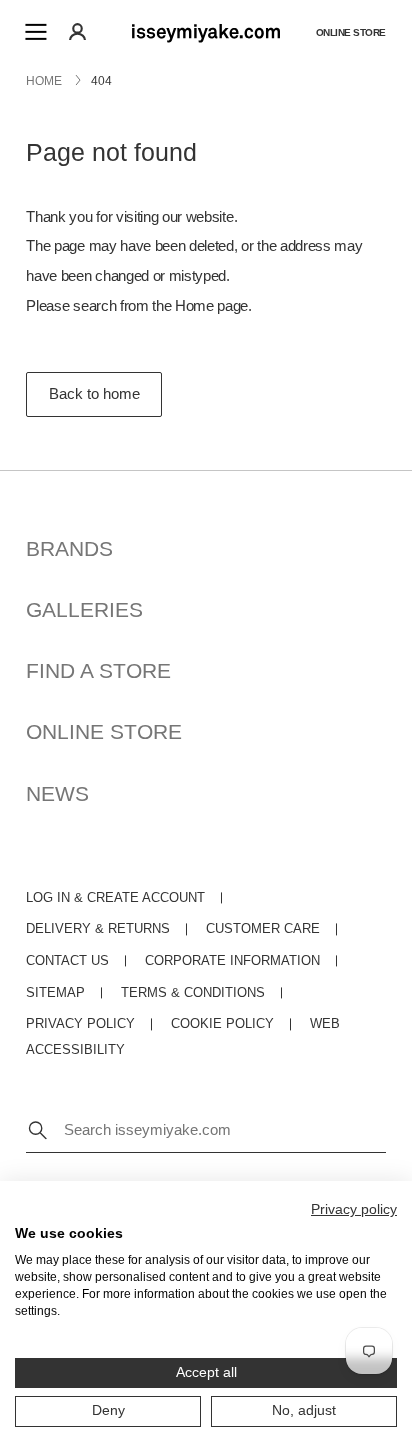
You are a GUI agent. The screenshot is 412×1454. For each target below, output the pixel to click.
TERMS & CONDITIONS (193, 993)
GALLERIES (84, 609)
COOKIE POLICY (222, 1024)
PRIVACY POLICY (80, 1024)
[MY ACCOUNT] (77, 31)
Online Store (351, 31)
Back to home (94, 394)
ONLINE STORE (104, 731)
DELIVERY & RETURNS (98, 929)
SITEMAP (55, 993)
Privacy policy (354, 1209)
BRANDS (69, 548)
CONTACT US (67, 961)
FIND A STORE (98, 670)
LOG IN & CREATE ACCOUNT (115, 898)
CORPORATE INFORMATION (232, 961)
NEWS (57, 793)
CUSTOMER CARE (263, 929)
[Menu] (36, 32)
